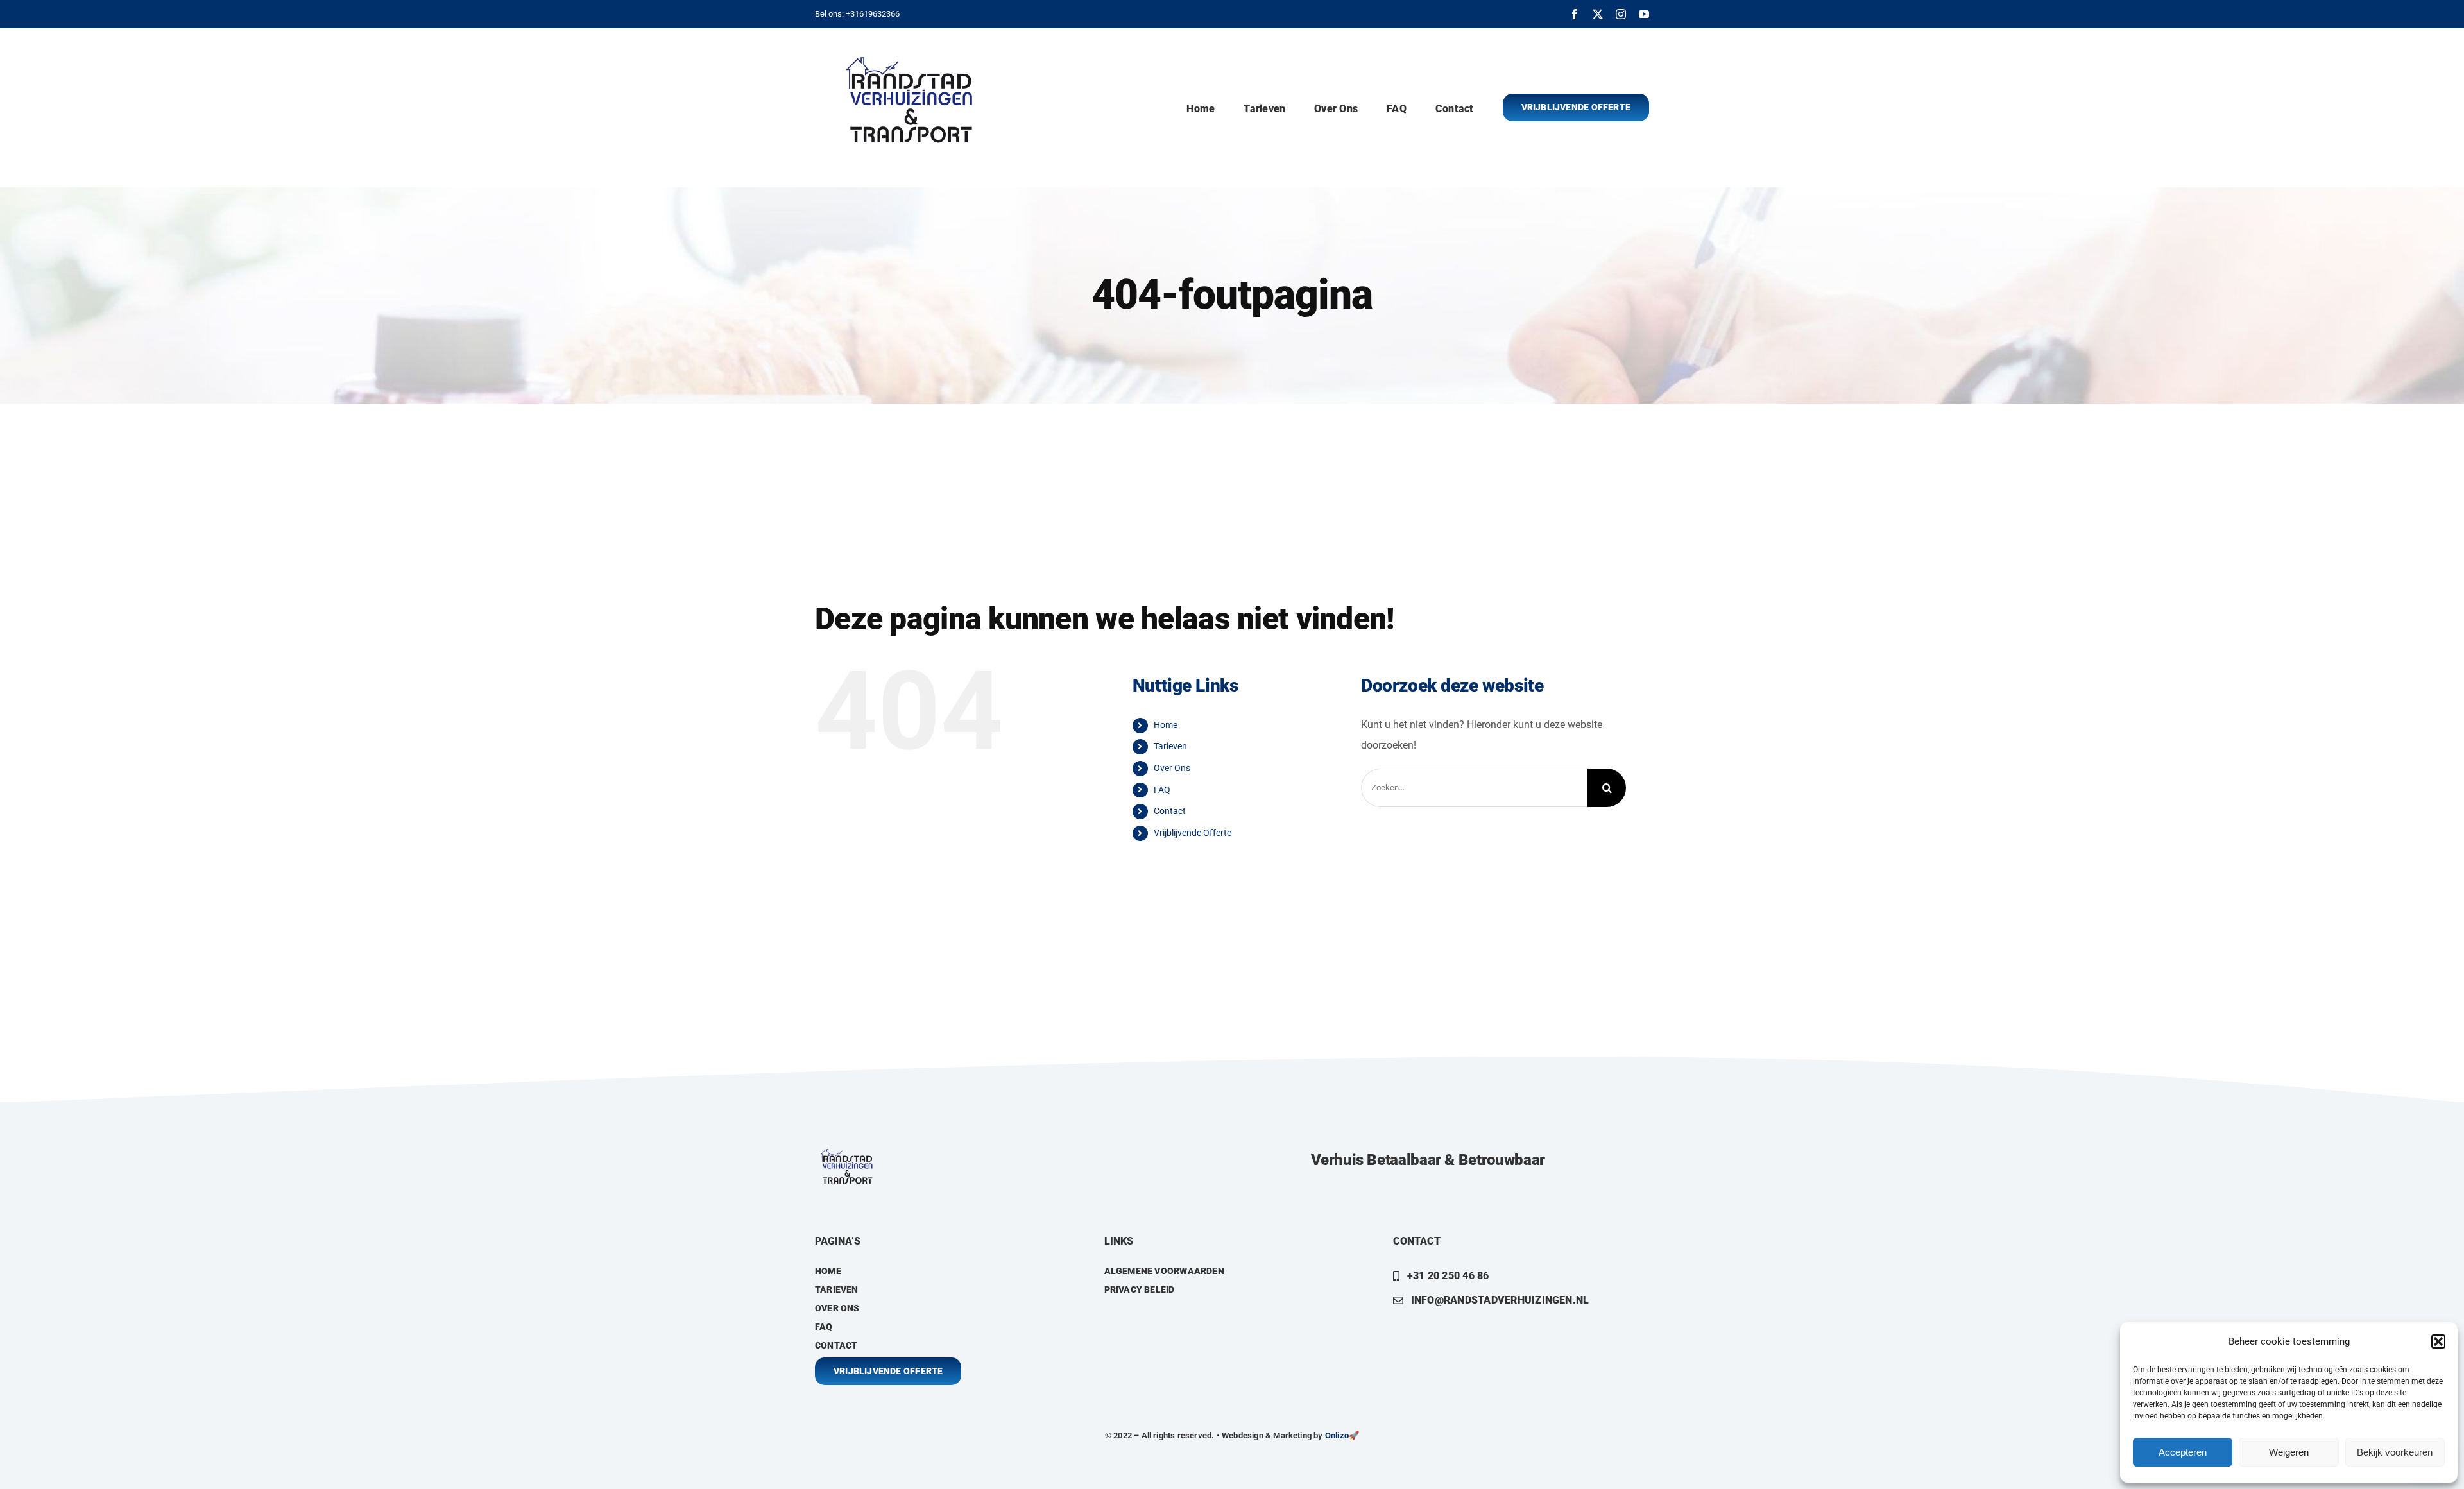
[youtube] (1644, 14)
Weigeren (2289, 1452)
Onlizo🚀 (1342, 1435)
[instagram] (1621, 14)
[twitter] (1598, 14)
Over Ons (1172, 768)
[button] (2438, 1341)
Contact (1170, 811)
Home (1166, 725)
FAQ (1162, 790)
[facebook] (1575, 14)
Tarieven (1170, 746)
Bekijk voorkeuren (2395, 1452)
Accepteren (2183, 1452)
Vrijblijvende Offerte (1193, 833)
